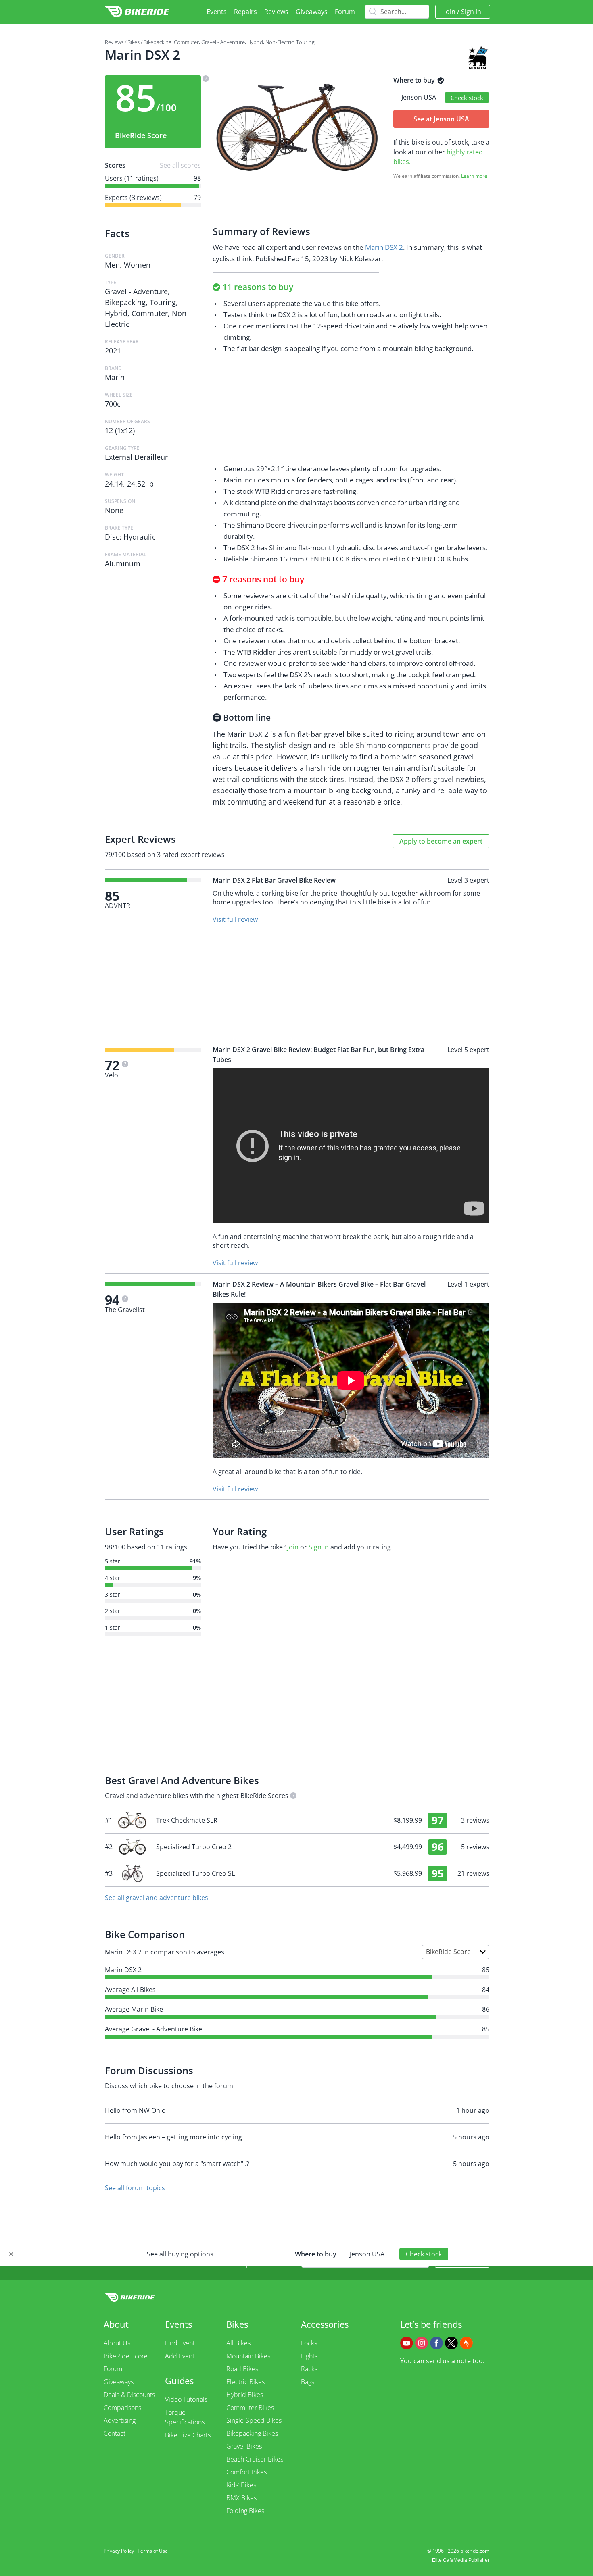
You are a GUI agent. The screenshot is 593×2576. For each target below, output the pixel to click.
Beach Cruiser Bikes (255, 2459)
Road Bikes (242, 2369)
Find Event (180, 2343)
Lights (309, 2356)
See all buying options (180, 2254)
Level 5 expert (468, 1050)
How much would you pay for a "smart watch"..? (177, 2164)
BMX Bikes (241, 2498)
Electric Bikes (245, 2382)
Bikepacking (158, 42)
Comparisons (122, 2408)
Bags (308, 2382)
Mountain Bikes (248, 2356)
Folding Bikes (245, 2511)
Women (137, 265)
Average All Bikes (130, 1990)
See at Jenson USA (441, 119)
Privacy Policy (119, 2551)
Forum (345, 12)
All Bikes (238, 2343)
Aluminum (123, 563)
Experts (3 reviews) (133, 198)
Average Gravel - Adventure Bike (153, 2029)
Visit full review (235, 919)
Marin (115, 377)
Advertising (120, 2420)
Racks (309, 2369)
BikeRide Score (126, 2356)
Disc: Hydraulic (130, 537)
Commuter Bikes (250, 2408)
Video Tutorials (186, 2399)
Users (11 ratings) (132, 178)
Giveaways (312, 12)
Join (450, 12)
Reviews (276, 12)
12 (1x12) (120, 430)
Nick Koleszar (360, 259)
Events (217, 12)
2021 (113, 351)
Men (112, 265)
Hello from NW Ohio (135, 2110)
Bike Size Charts (188, 2435)
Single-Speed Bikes (254, 2420)
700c (113, 404)
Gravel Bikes (244, 2446)
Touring (305, 42)
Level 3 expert (468, 880)
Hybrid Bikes (245, 2395)
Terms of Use (153, 2551)
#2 (297, 1847)
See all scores (180, 165)
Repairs (245, 12)
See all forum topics (135, 2188)
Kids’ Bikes (241, 2485)
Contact (115, 2433)
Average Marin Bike (134, 2009)
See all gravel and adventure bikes (157, 1898)
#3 (297, 1873)
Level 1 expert (468, 1284)
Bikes (134, 42)
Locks (309, 2343)
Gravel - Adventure (223, 42)
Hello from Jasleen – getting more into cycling (173, 2137)
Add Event (180, 2356)
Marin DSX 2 (384, 247)
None (114, 510)
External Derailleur (136, 457)
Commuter (186, 42)
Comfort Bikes (246, 2472)
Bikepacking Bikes (252, 2433)
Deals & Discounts (129, 2395)
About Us (117, 2343)
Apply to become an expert (441, 841)
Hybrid (255, 42)
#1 (297, 1820)
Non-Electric (280, 42)
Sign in (471, 12)
